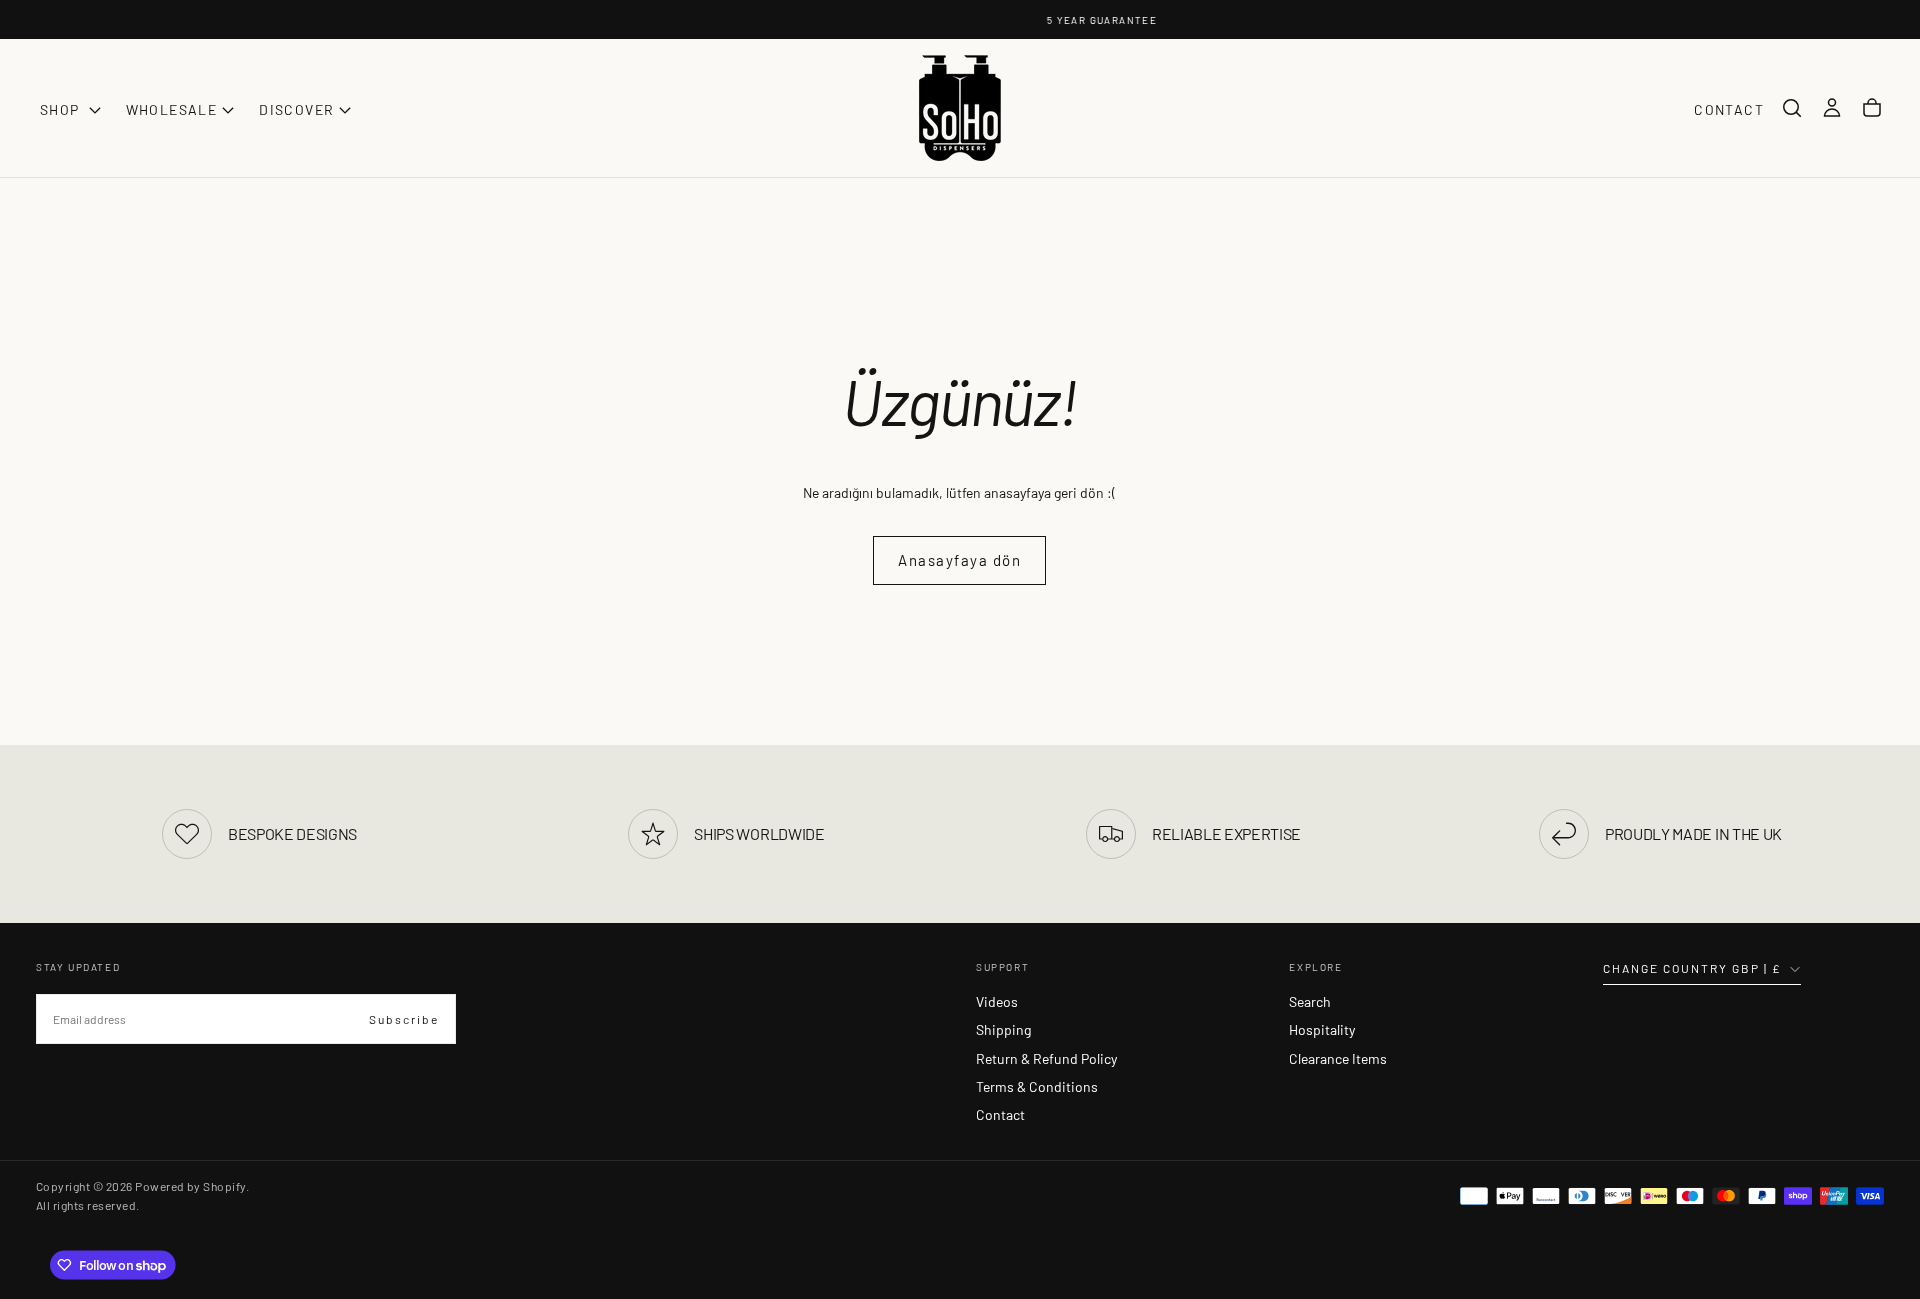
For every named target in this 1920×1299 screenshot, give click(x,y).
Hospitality (1322, 1029)
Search (1310, 1001)
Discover (296, 109)
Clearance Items (1338, 1058)
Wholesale (172, 109)
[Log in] (1832, 108)
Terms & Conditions (1037, 1086)
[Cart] (1872, 108)
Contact (1000, 1114)
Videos (997, 1001)
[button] (1792, 108)
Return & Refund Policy (1046, 1058)
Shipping (1003, 1029)
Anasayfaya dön (959, 560)
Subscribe (404, 1019)
